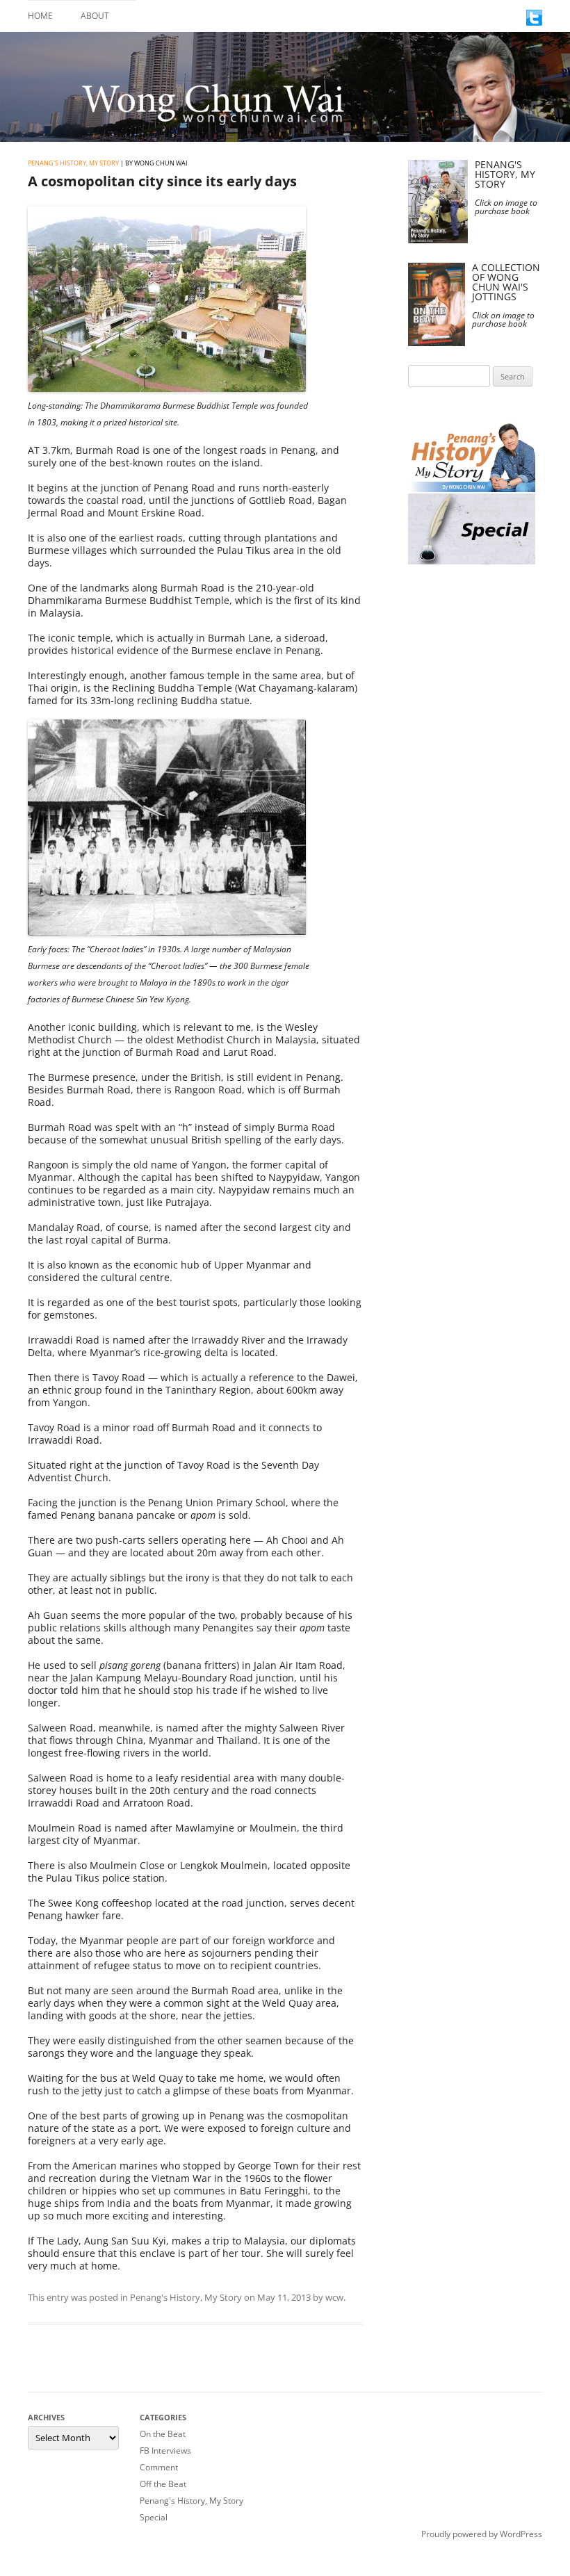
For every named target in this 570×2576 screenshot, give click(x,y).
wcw (334, 2297)
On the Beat (163, 2434)
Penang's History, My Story (73, 163)
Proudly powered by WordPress (482, 2534)
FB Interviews (165, 2451)
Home (40, 16)
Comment (159, 2467)
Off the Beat (163, 2484)
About (95, 16)
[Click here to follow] (534, 22)
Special (154, 2517)
